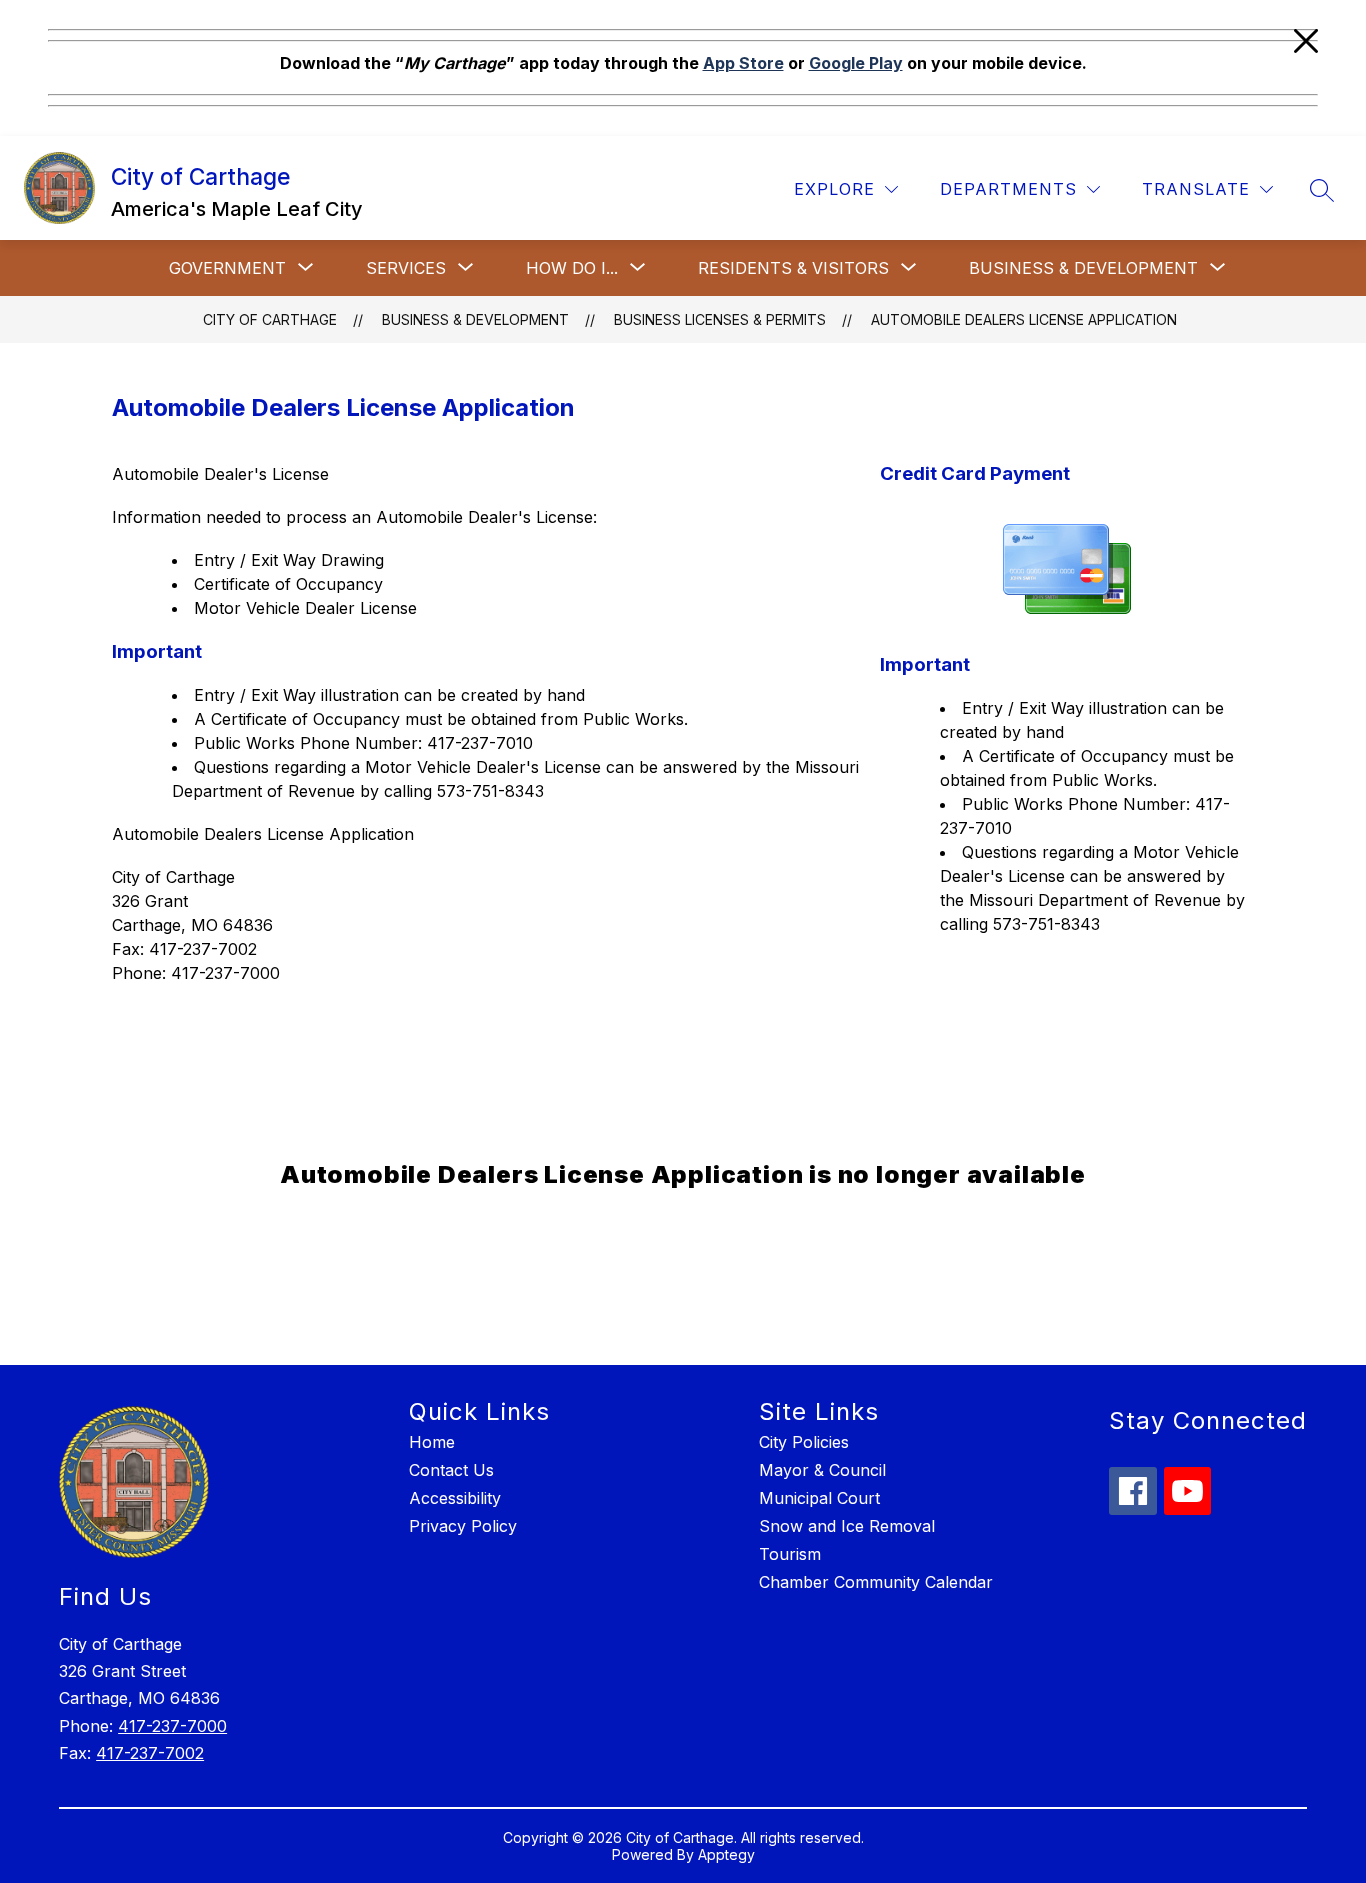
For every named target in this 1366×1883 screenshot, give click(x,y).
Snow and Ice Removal (847, 1526)
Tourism (790, 1554)
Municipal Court (819, 1498)
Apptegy (726, 1854)
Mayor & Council (822, 1470)
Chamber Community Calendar (876, 1582)
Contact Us (451, 1470)
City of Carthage (270, 319)
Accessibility (455, 1498)
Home (432, 1442)
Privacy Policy (463, 1526)
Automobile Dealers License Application (1024, 319)
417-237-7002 (150, 1753)
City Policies (804, 1442)
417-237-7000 (172, 1726)
